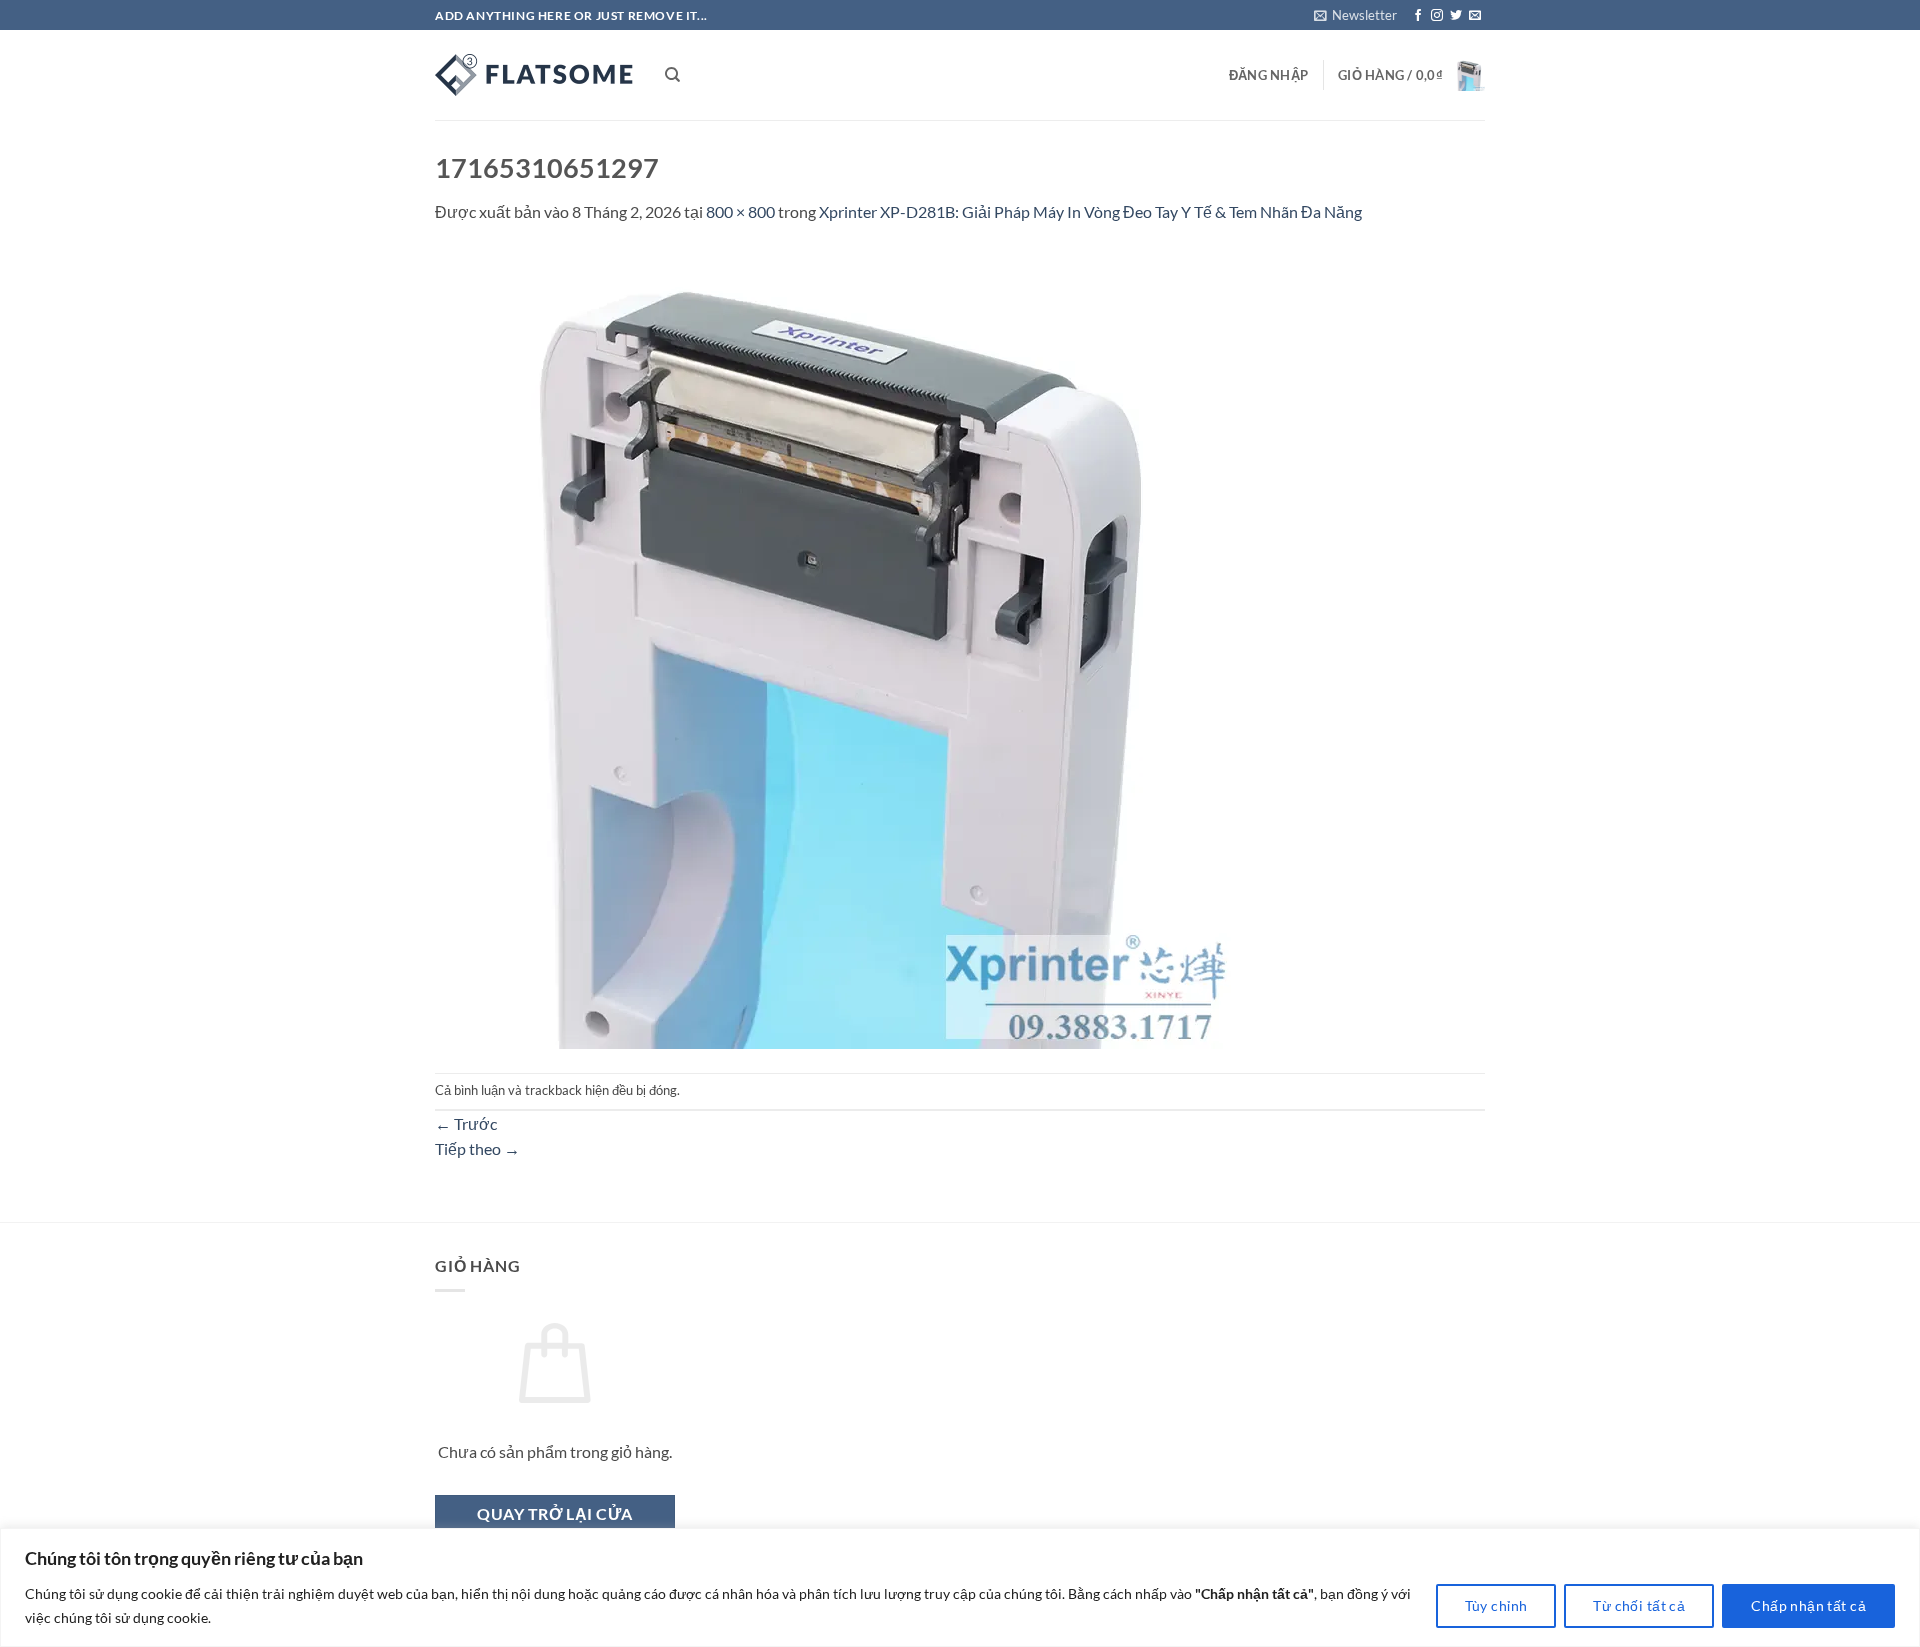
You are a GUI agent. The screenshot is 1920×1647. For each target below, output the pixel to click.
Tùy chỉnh (1496, 1605)
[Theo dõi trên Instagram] (1437, 16)
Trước (466, 1123)
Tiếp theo (477, 1148)
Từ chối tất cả (1639, 1605)
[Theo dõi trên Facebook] (1418, 16)
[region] (960, 1587)
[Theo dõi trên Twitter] (1456, 16)
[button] (1355, 15)
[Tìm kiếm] (672, 75)
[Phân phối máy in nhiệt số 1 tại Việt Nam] (535, 75)
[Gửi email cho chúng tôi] (1475, 16)
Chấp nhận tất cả (1808, 1605)
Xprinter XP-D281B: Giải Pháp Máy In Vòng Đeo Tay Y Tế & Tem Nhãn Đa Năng (1090, 211)
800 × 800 (740, 211)
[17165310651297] (835, 646)
